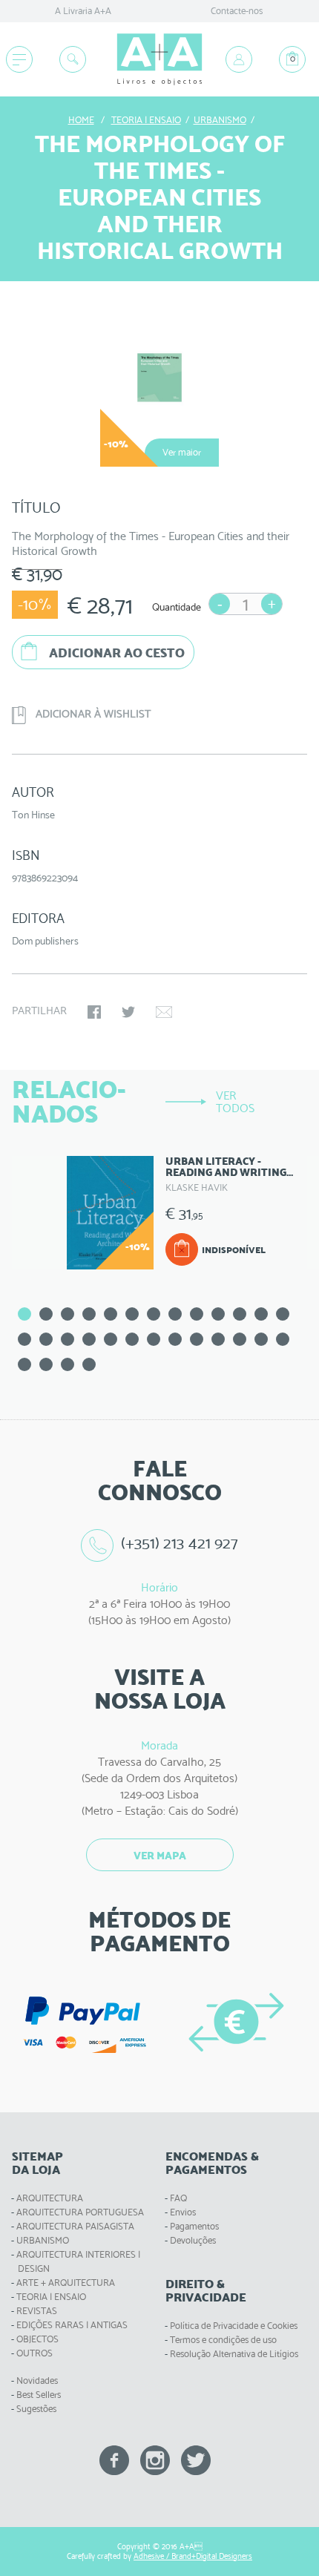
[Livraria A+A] (159, 59)
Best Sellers (39, 2395)
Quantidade (177, 607)
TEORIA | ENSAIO (51, 2297)
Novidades (37, 2380)
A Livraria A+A (83, 11)
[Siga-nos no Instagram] (155, 2459)
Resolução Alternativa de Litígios (234, 2354)
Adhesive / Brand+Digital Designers (193, 2556)
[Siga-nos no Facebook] (114, 2459)
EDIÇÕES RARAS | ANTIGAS (72, 2325)
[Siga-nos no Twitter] (196, 2459)
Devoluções (193, 2240)
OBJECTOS (37, 2339)
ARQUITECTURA (50, 2198)
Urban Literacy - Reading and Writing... (229, 1167)
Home (81, 120)
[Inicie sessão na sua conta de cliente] (239, 59)
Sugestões (36, 2409)
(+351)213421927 (180, 1543)
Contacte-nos (237, 11)
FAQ (178, 2198)
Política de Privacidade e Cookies (234, 2326)
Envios (183, 2212)
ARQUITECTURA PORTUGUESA (80, 2212)
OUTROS (34, 2353)
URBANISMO (43, 2240)
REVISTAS (37, 2311)
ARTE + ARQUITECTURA (66, 2283)
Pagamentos (194, 2226)
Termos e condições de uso (223, 2340)
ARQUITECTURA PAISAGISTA (75, 2226)
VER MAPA (160, 1856)
